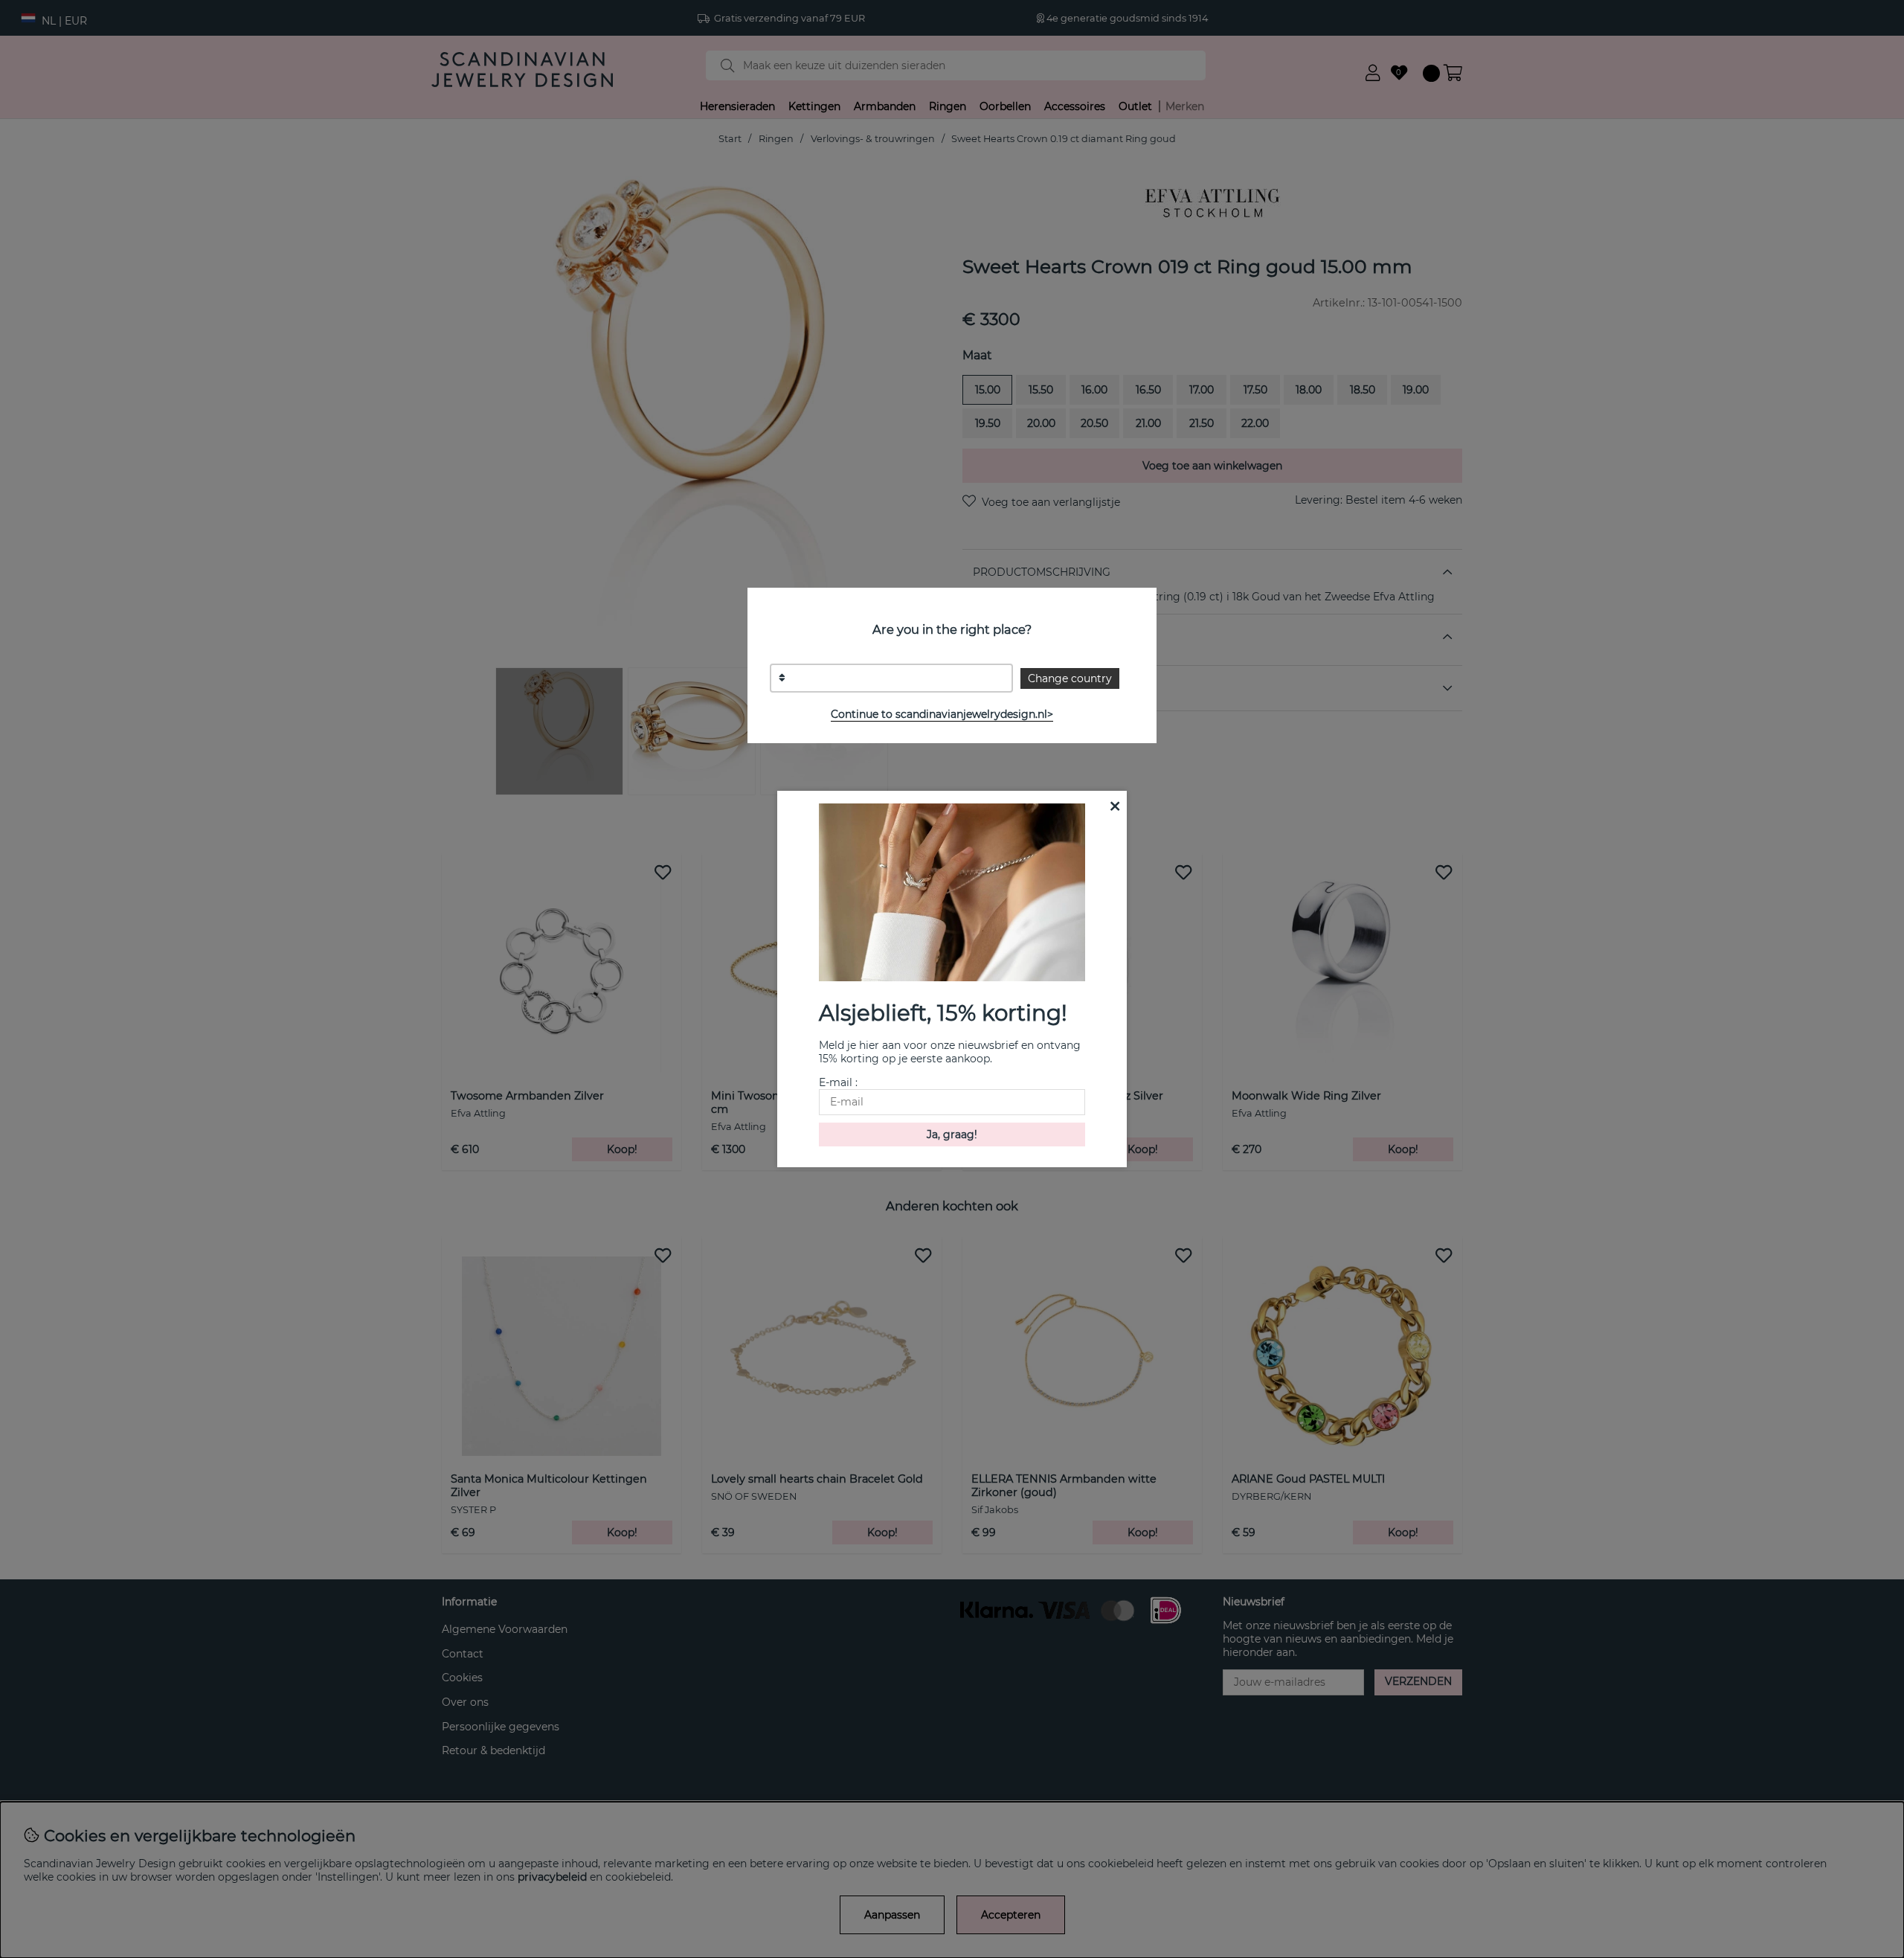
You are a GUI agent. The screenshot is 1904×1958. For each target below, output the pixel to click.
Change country (1070, 678)
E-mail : (838, 1082)
